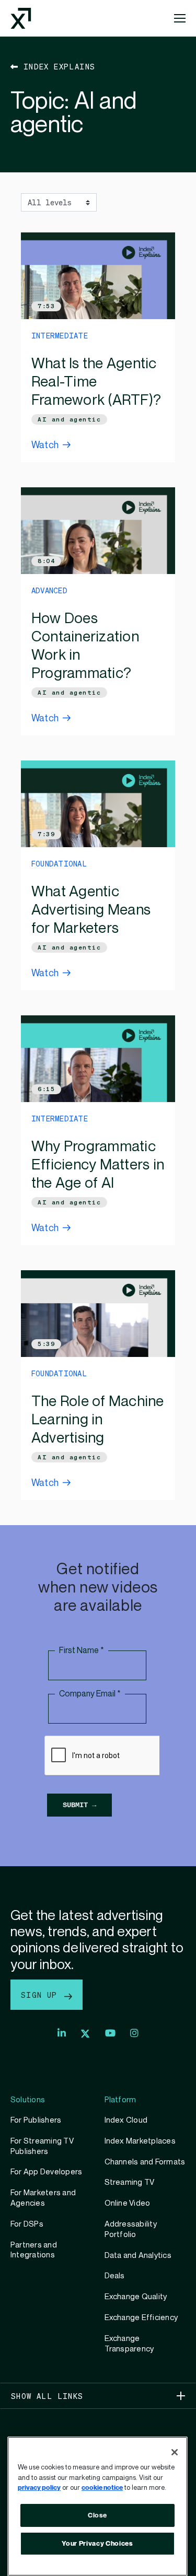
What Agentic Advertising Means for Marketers (91, 910)
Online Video (128, 2203)
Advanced (49, 590)
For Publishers (36, 2120)
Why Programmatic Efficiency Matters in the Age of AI (98, 1165)
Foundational (59, 863)
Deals (115, 2276)
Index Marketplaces (140, 2141)
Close (97, 2515)
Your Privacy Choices (97, 2544)
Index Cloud (126, 2120)
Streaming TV (130, 2182)
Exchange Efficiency (141, 2317)
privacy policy (39, 2488)
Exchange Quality (136, 2297)
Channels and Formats (145, 2162)
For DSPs (27, 2224)
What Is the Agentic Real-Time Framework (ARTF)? (96, 382)
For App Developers (46, 2172)
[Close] (175, 2452)
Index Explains (57, 66)
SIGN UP (42, 1995)
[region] (97, 2506)
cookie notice (102, 2488)
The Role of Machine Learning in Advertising (98, 1420)
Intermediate (60, 335)
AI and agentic (69, 419)
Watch (45, 445)
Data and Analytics (138, 2255)
